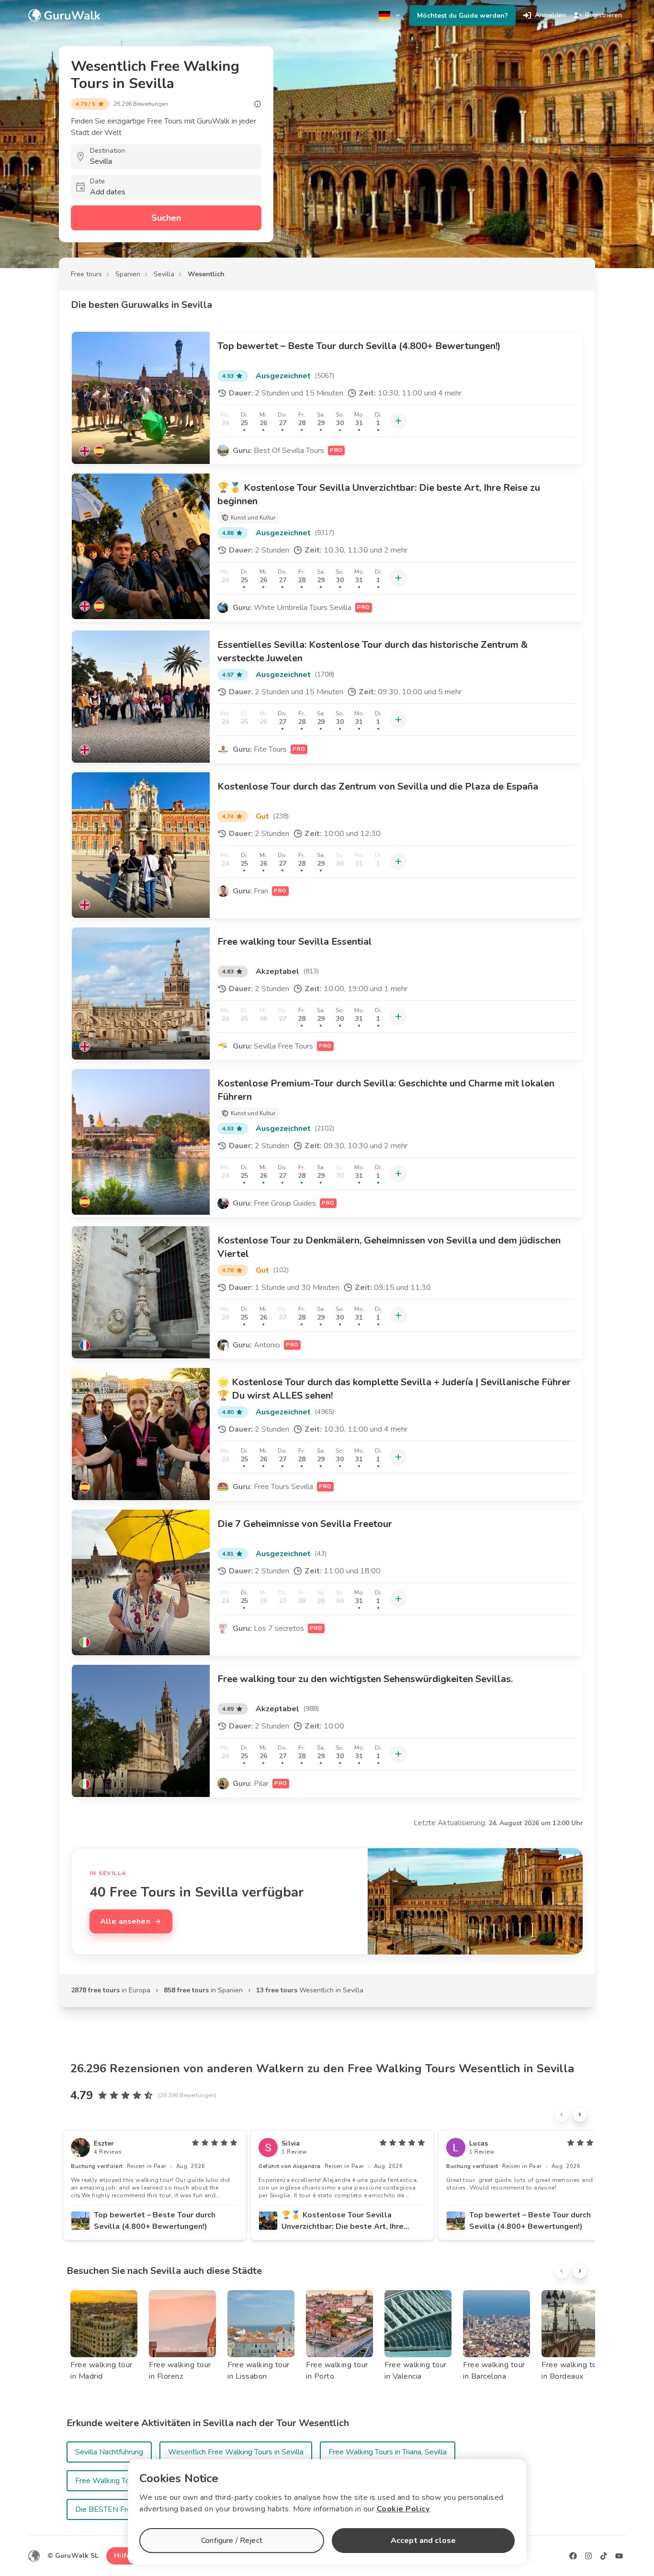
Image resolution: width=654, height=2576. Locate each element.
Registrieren (603, 15)
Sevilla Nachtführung (109, 2452)
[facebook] (573, 2556)
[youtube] (619, 2556)
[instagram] (588, 2556)
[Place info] (258, 104)
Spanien (128, 274)
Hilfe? (124, 2556)
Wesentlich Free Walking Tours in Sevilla (236, 2452)
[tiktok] (604, 2556)
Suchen (166, 218)
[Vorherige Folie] (562, 2114)
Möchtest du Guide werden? (462, 16)
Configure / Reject (232, 2541)
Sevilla (164, 274)
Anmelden (550, 15)
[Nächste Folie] (580, 2114)
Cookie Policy (403, 2509)
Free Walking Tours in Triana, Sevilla (388, 2452)
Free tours (86, 274)
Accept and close (423, 2541)
